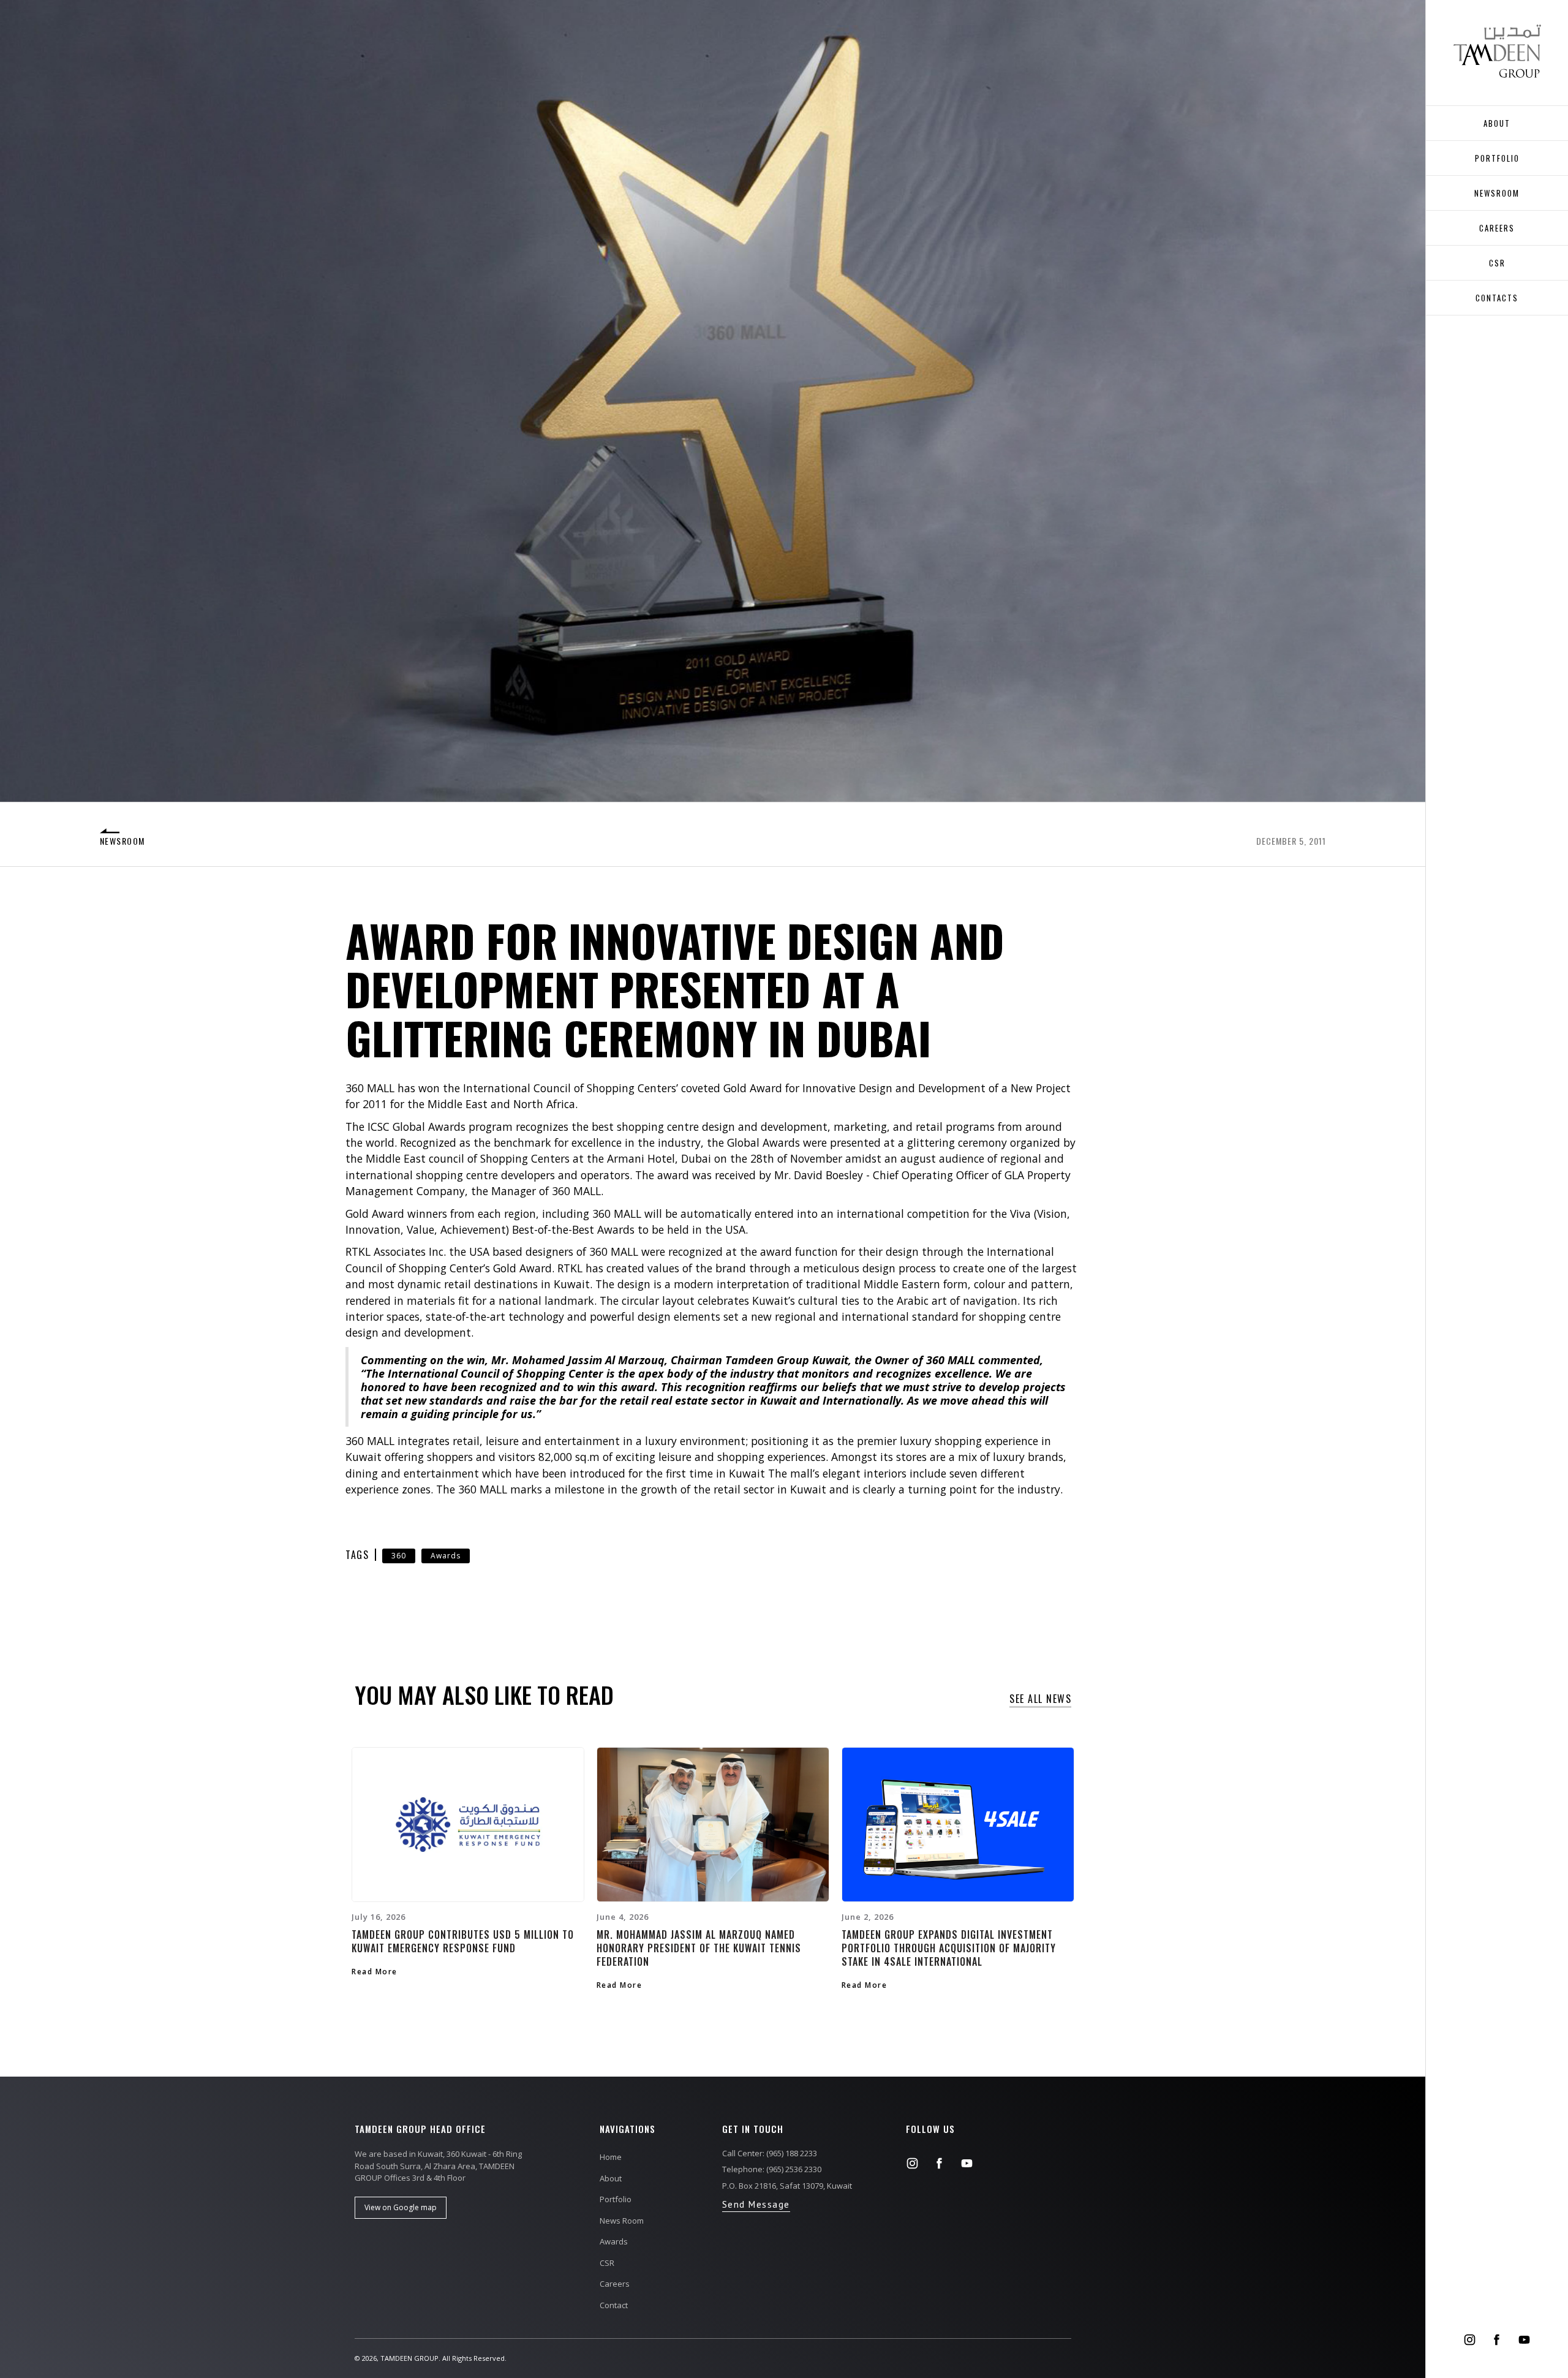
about (1497, 123)
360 (399, 1556)
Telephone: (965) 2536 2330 (772, 2169)
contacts (1497, 298)
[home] (1497, 51)
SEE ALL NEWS (1040, 1699)
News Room (622, 2221)
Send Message (756, 2204)
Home (611, 2157)
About (611, 2178)
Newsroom (1497, 193)
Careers (615, 2284)
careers (1497, 228)
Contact (614, 2305)
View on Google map (401, 2207)
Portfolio (1497, 158)
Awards (446, 1556)
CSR (1497, 263)
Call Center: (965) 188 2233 (770, 2153)
